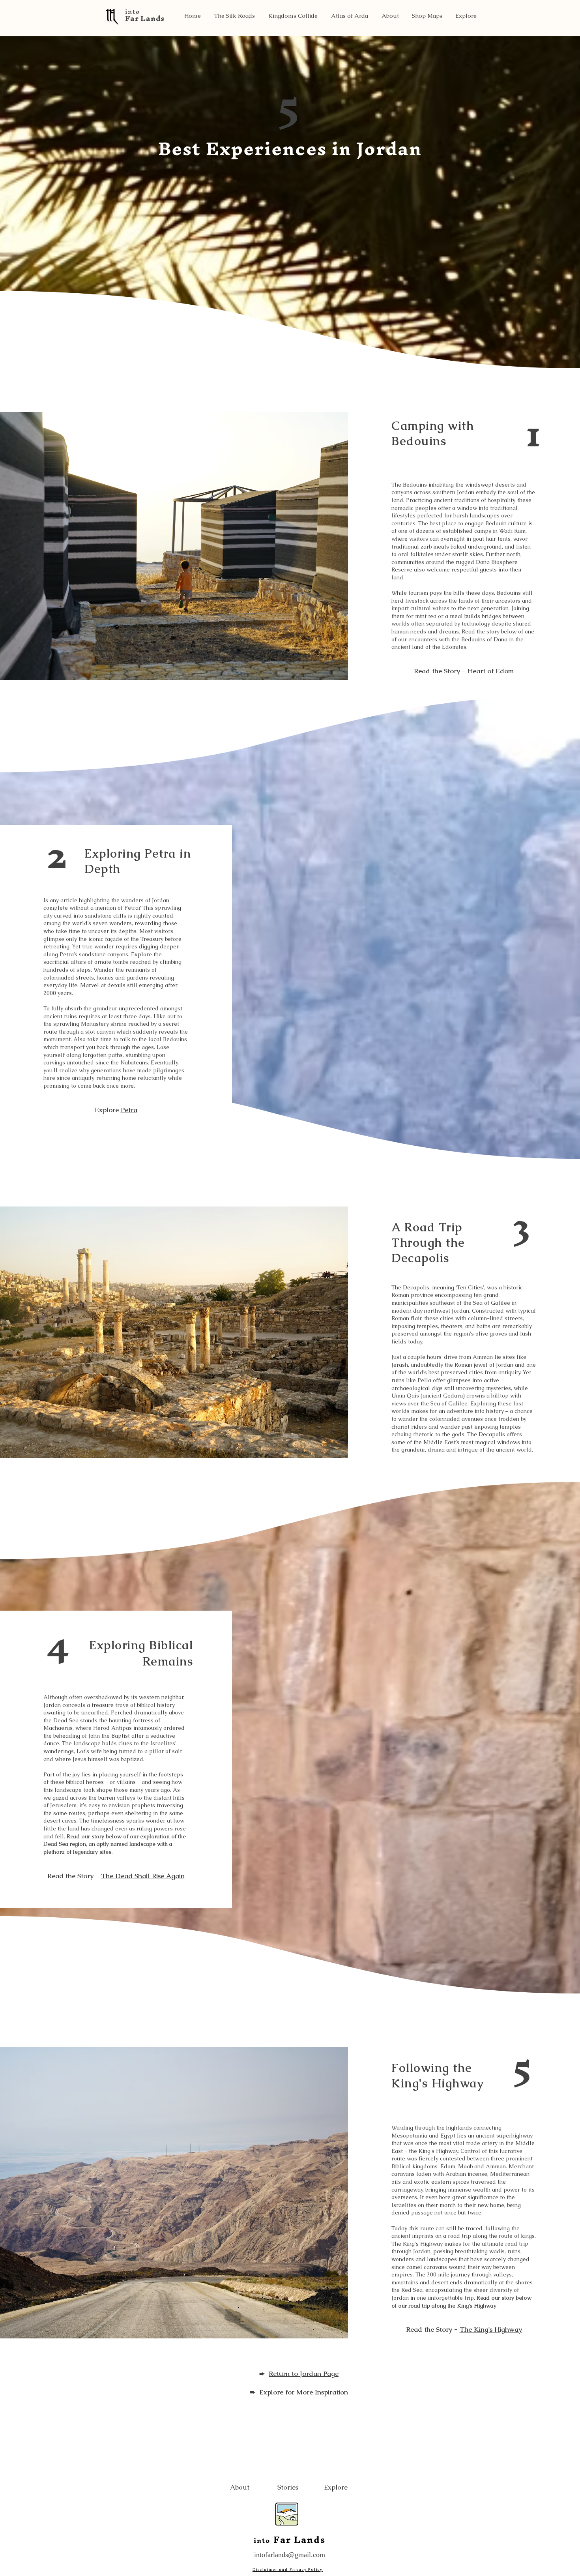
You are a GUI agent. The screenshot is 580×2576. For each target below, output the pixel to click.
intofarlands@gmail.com (290, 2555)
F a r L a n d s (144, 18)
